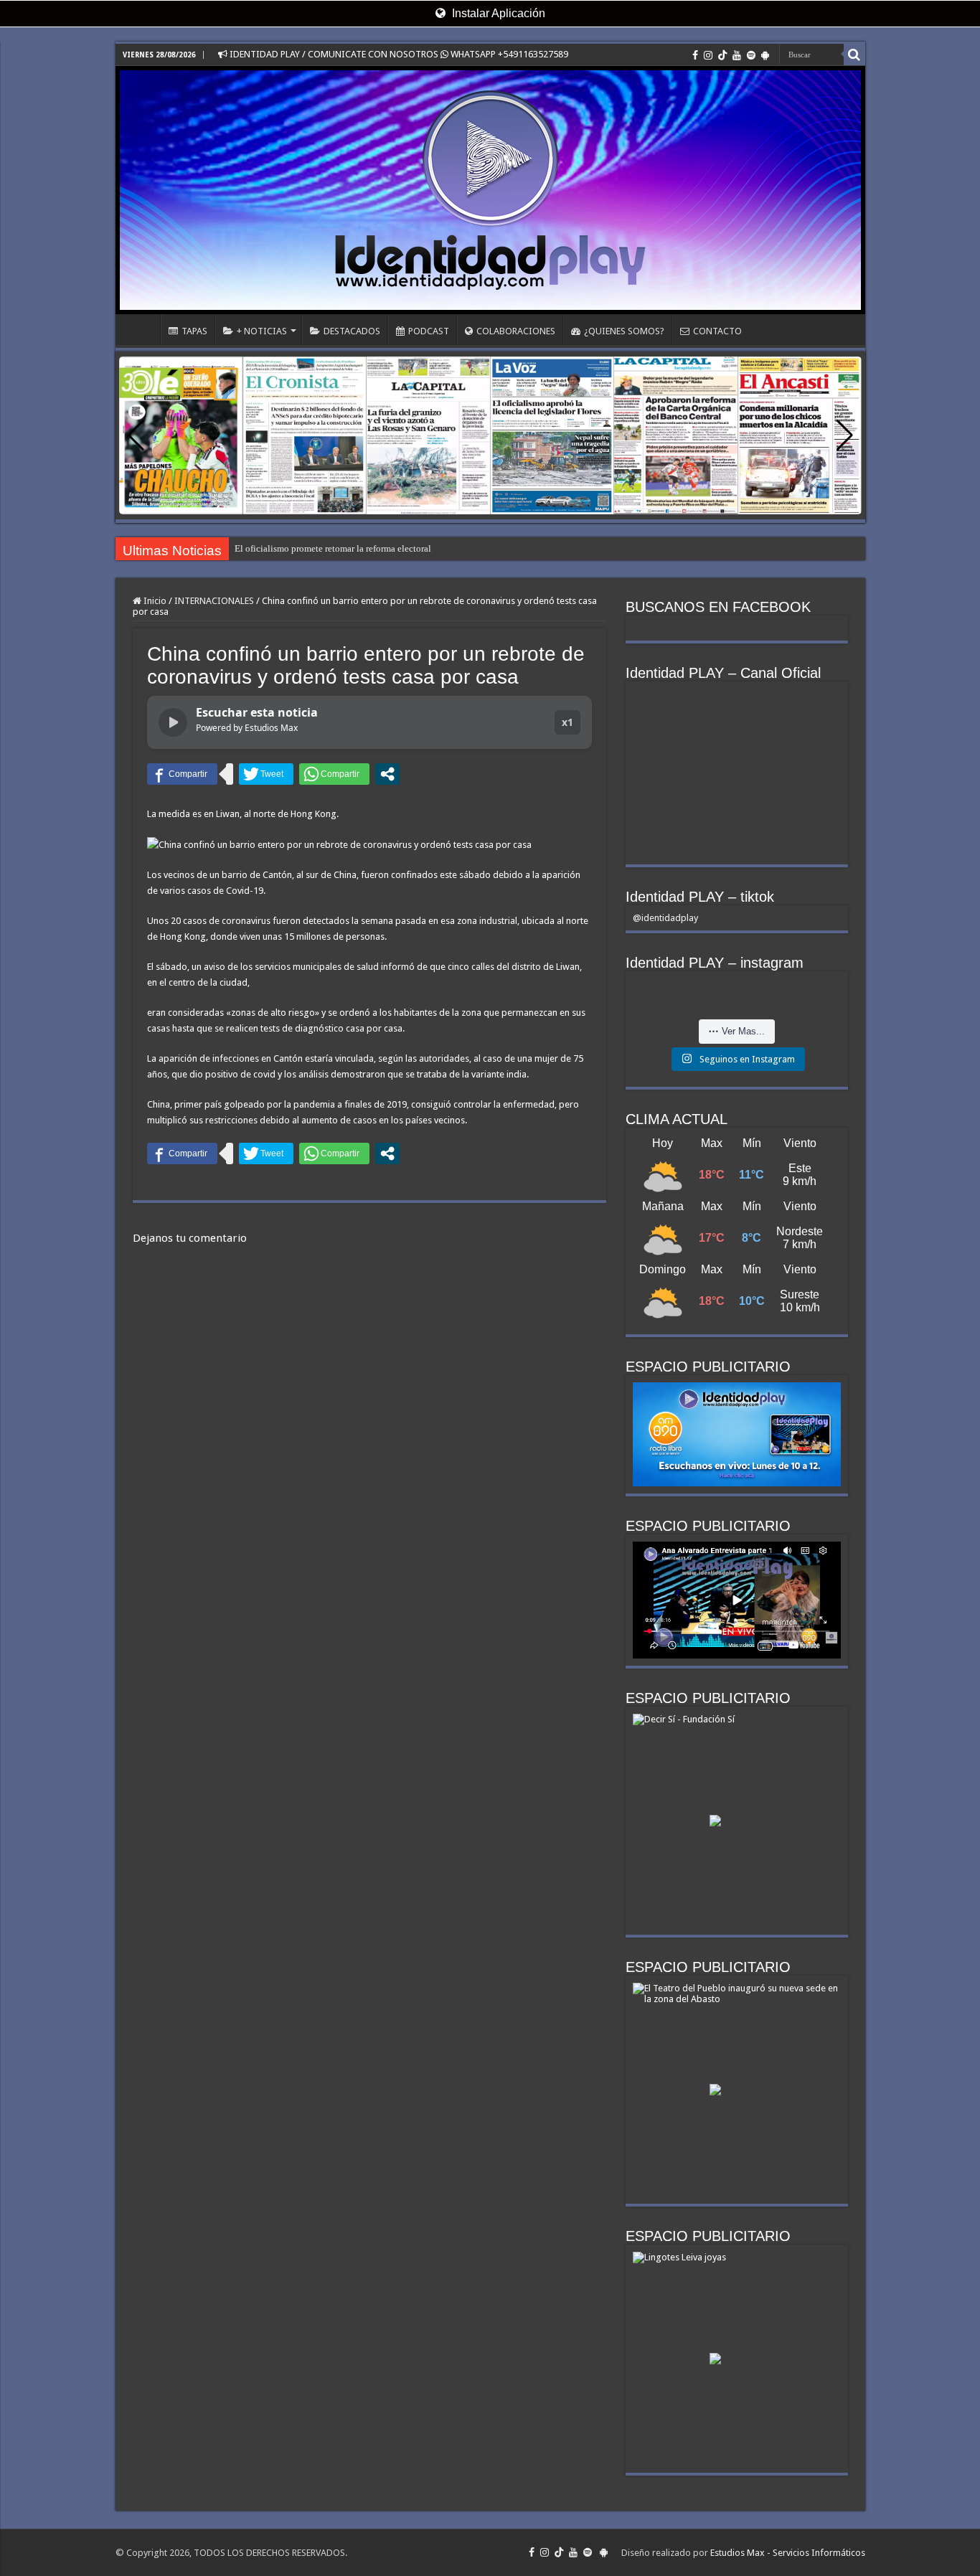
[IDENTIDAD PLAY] (490, 190)
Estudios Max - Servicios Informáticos (788, 2553)
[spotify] (751, 55)
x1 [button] (567, 722)
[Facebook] (695, 55)
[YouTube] (737, 55)
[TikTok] (722, 55)
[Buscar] (854, 55)
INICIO (141, 329)
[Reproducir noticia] (173, 722)
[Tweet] (266, 774)
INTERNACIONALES (214, 601)
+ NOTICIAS (262, 331)
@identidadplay (665, 918)
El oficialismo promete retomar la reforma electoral (333, 548)
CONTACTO (717, 331)
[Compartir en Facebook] (182, 774)
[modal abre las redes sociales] (387, 774)
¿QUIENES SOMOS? (624, 331)
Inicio (154, 601)
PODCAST (429, 331)
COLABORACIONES (516, 331)
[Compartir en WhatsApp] (334, 774)
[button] (845, 435)
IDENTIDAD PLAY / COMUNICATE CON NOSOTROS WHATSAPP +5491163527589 (398, 54)
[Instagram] (708, 55)
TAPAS (194, 331)
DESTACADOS (352, 331)
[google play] (765, 55)
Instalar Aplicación (497, 13)
